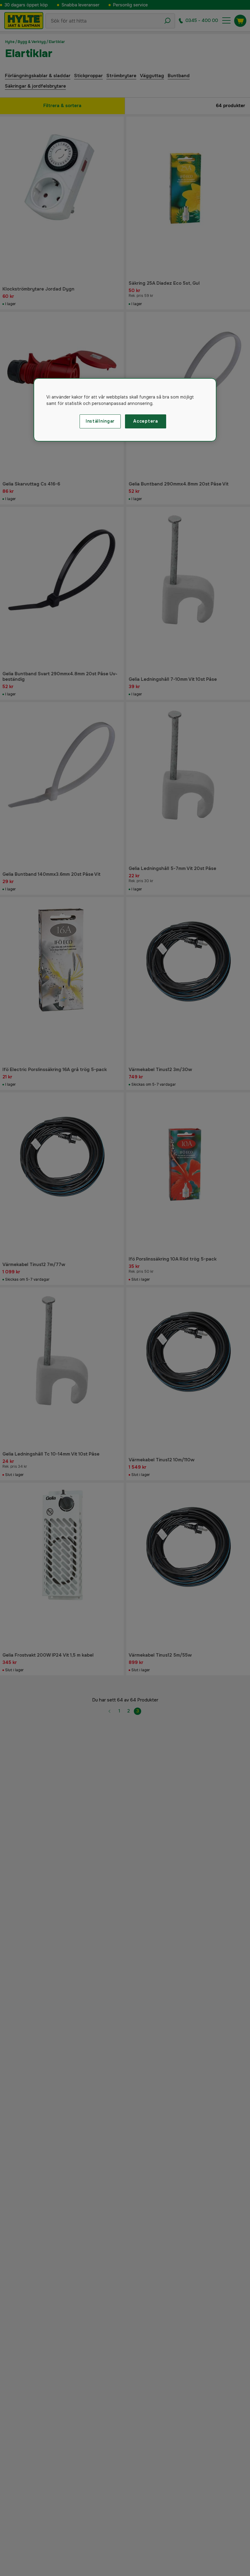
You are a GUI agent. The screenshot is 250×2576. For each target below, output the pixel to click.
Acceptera (145, 421)
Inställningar (100, 421)
